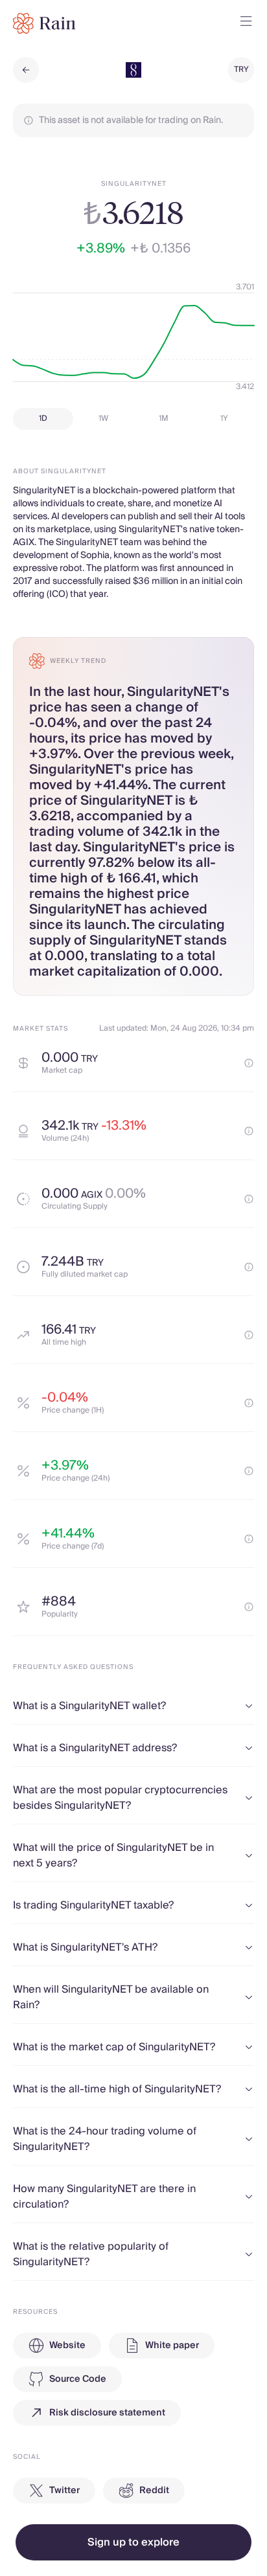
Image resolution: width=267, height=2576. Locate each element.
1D (43, 419)
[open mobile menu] (246, 23)
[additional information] (249, 1063)
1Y (224, 419)
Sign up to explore (133, 2542)
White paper (172, 2346)
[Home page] (44, 23)
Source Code (78, 2379)
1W (103, 419)
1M (164, 419)
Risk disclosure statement (107, 2413)
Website (67, 2346)
